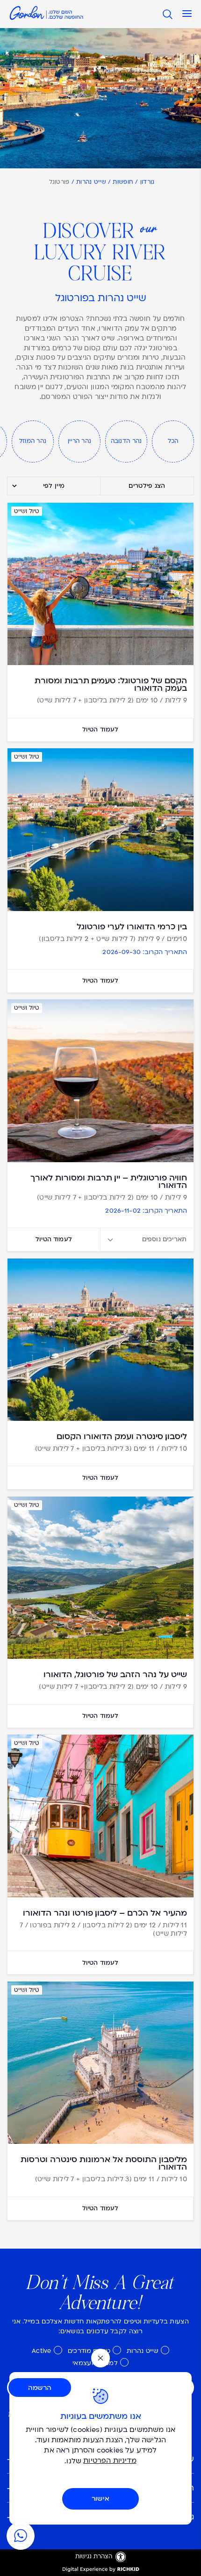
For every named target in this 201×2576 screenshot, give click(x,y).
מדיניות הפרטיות (110, 2461)
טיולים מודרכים (89, 2351)
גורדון (147, 183)
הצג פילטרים (147, 486)
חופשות (123, 183)
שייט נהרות (91, 183)
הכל (173, 441)
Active (42, 2351)
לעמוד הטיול (100, 730)
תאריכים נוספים (164, 1239)
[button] (187, 14)
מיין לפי (54, 486)
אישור (100, 2499)
